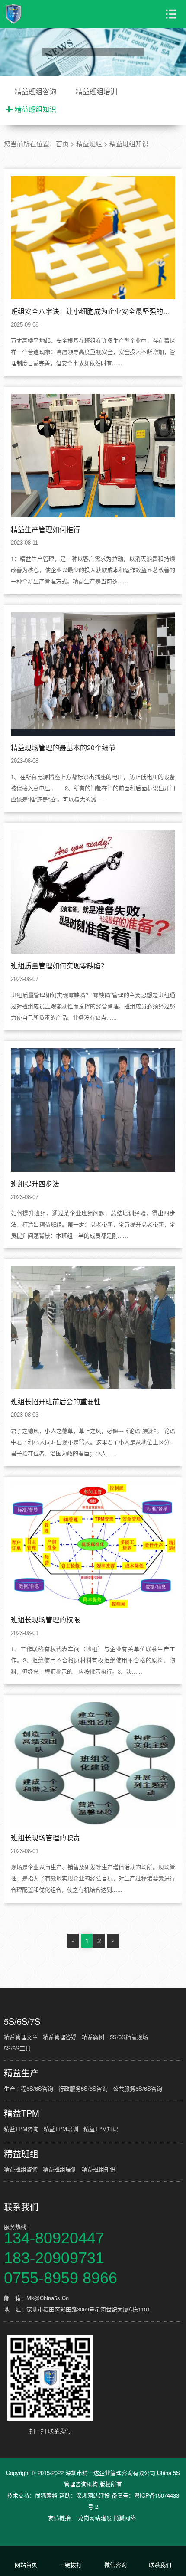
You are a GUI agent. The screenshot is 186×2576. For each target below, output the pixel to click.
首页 (62, 143)
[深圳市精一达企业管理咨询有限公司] (39, 14)
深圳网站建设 (93, 2495)
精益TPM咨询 (21, 2129)
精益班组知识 (35, 109)
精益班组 (89, 143)
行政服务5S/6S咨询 (83, 2088)
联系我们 (21, 2207)
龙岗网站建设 (95, 2518)
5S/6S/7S (22, 2021)
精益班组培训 (96, 91)
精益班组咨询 (35, 91)
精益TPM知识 (101, 2129)
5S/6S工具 (17, 2048)
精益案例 (93, 2037)
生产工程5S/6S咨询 (29, 2088)
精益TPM (22, 2113)
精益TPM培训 (61, 2129)
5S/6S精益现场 (129, 2037)
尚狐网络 (46, 2495)
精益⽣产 (21, 2073)
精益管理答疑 (60, 2037)
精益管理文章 (21, 2037)
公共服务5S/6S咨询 (138, 2088)
